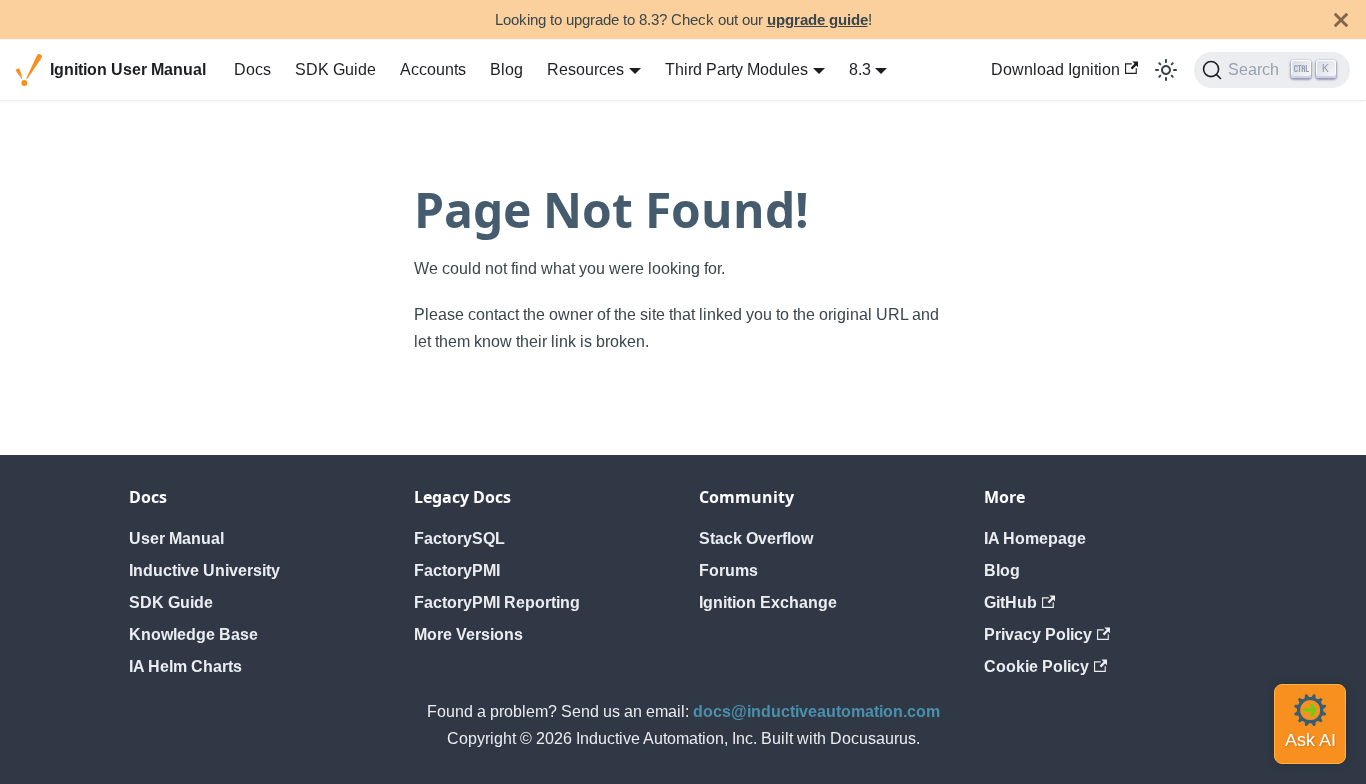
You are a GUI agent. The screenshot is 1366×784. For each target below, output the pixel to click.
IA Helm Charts (185, 666)
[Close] (1341, 19)
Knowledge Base (193, 634)
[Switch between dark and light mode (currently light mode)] (1166, 70)
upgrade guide (817, 19)
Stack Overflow (756, 538)
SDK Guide (335, 69)
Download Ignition (1055, 69)
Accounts (433, 69)
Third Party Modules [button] (736, 69)
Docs (252, 69)
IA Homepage (1035, 538)
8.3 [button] (860, 69)
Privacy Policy (1038, 634)
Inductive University (204, 570)
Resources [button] (585, 69)
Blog (506, 69)
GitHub (1010, 602)
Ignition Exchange (768, 602)
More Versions (468, 634)
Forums (728, 570)
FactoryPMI (457, 570)
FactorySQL (459, 538)
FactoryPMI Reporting (497, 602)
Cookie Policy (1036, 666)
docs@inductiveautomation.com (816, 711)
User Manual (176, 538)
